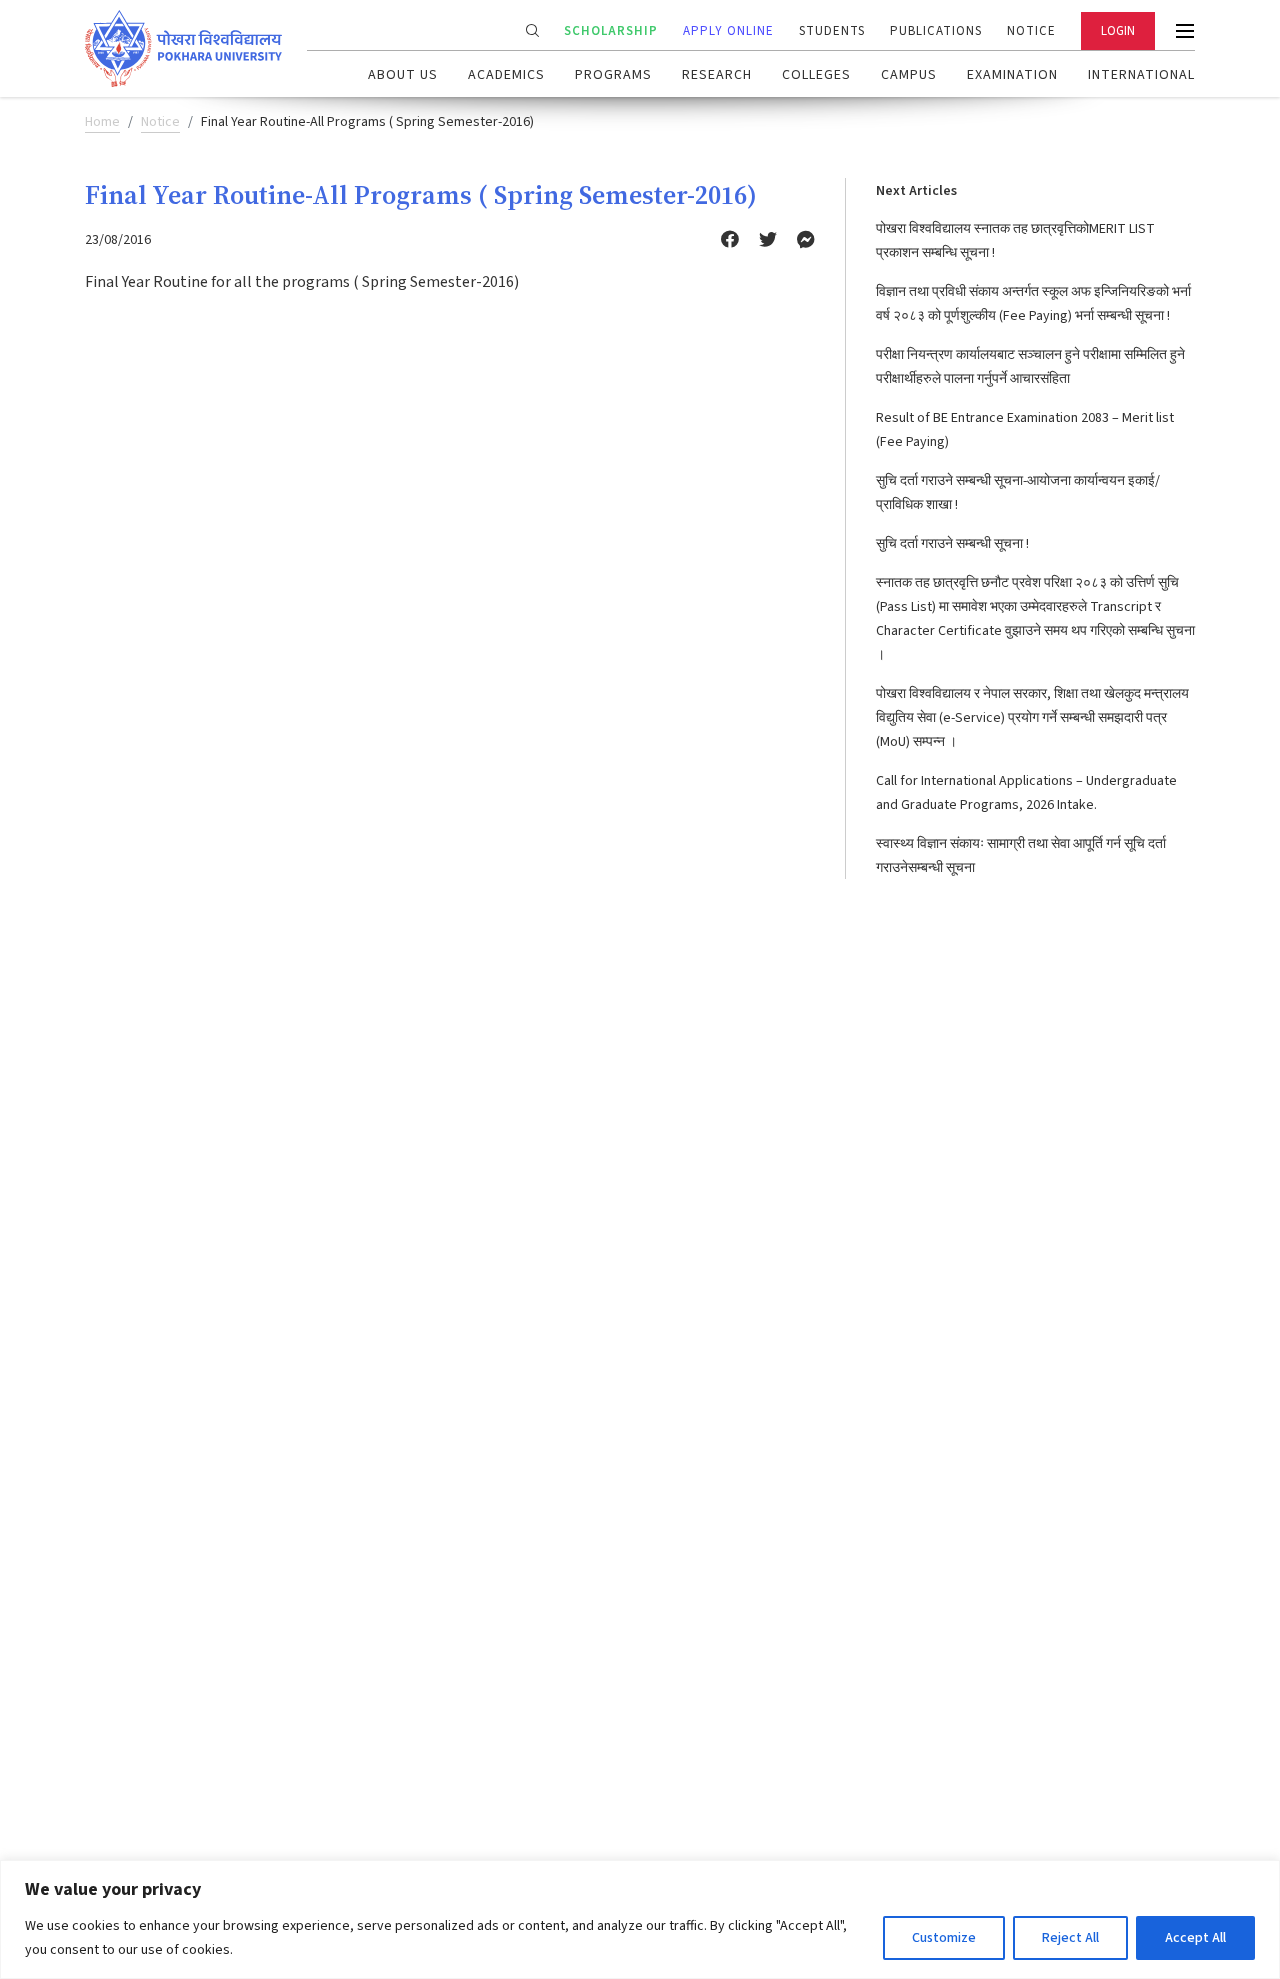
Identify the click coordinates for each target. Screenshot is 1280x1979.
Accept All (1195, 1938)
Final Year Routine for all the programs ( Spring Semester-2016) (302, 282)
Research (717, 75)
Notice (1031, 31)
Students (832, 31)
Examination (1012, 75)
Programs (613, 75)
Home (102, 122)
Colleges (816, 75)
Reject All (1070, 1938)
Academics (506, 75)
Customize (944, 1938)
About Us (403, 75)
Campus (909, 75)
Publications (936, 31)
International (1141, 75)
